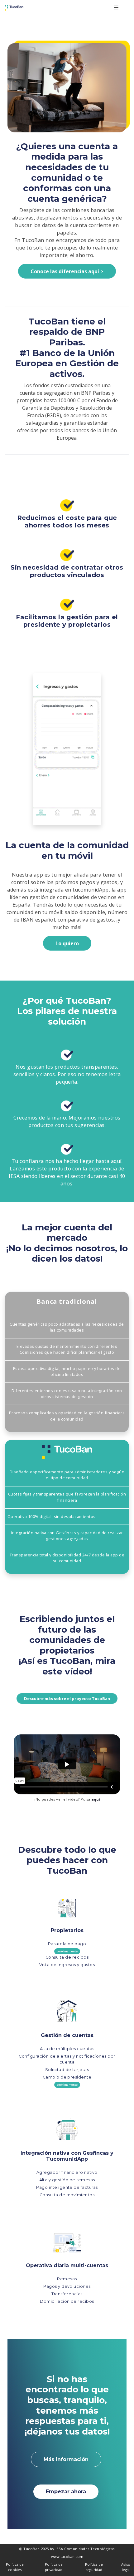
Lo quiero (67, 943)
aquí (96, 1799)
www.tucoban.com (67, 2556)
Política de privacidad (54, 2567)
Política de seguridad (94, 2567)
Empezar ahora (66, 2492)
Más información (66, 2459)
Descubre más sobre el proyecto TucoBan (67, 1698)
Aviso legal (126, 2567)
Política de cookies (15, 2567)
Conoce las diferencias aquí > (67, 271)
